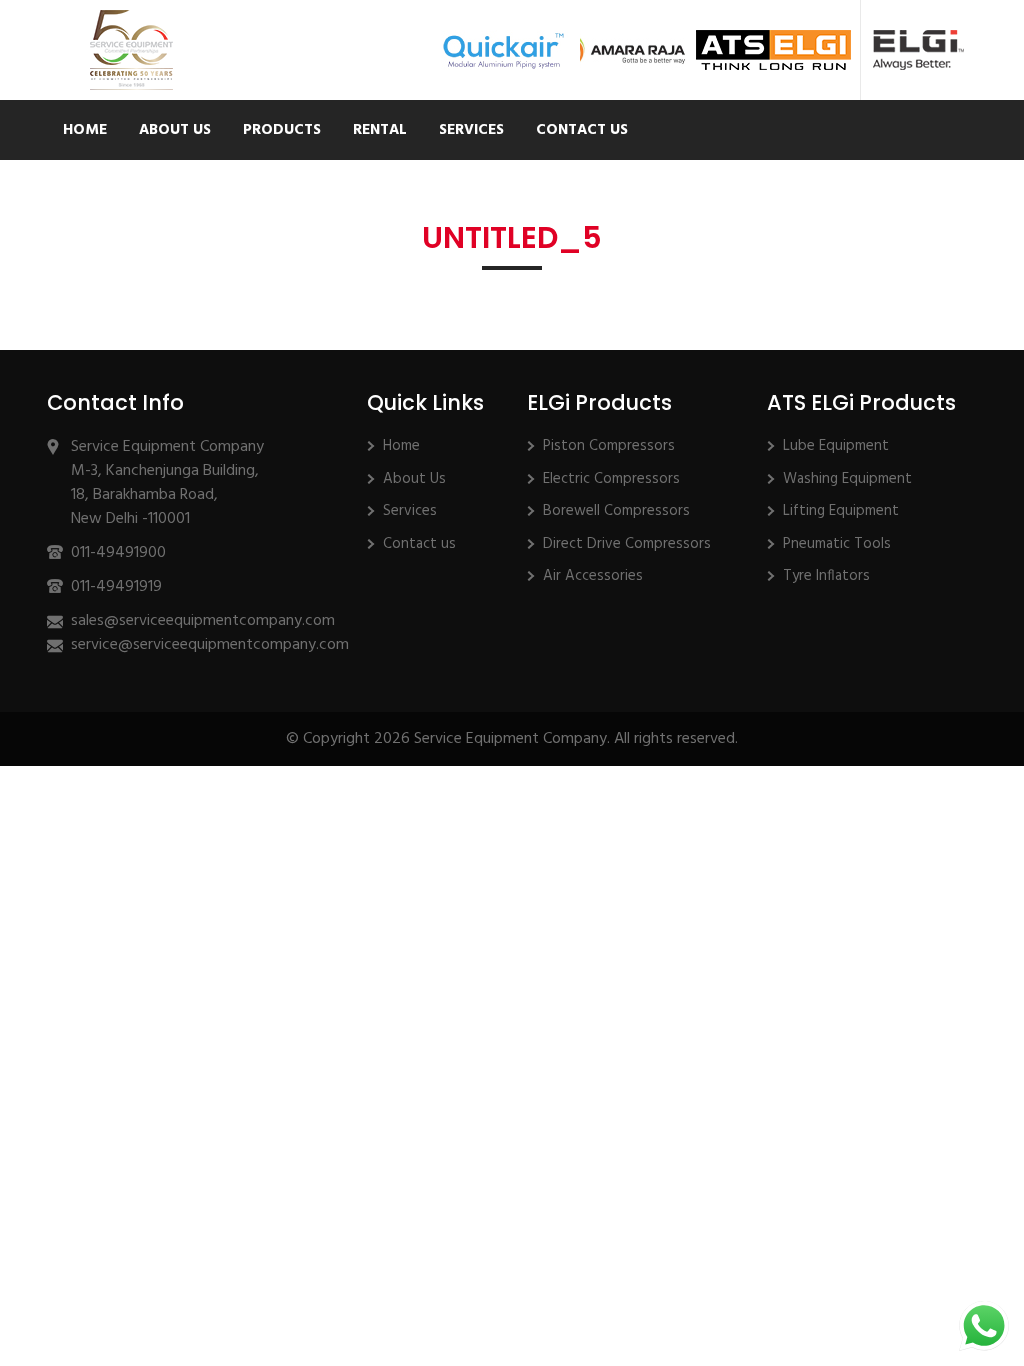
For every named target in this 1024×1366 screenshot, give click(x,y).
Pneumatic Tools (837, 544)
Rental (380, 130)
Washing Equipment (847, 479)
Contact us (419, 544)
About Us (175, 130)
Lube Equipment (836, 446)
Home (85, 130)
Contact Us (582, 130)
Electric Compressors (611, 479)
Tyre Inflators (826, 576)
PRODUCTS (282, 130)
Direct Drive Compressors (627, 544)
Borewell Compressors (616, 511)
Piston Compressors (609, 446)
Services (471, 130)
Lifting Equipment (841, 511)
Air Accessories (593, 576)
